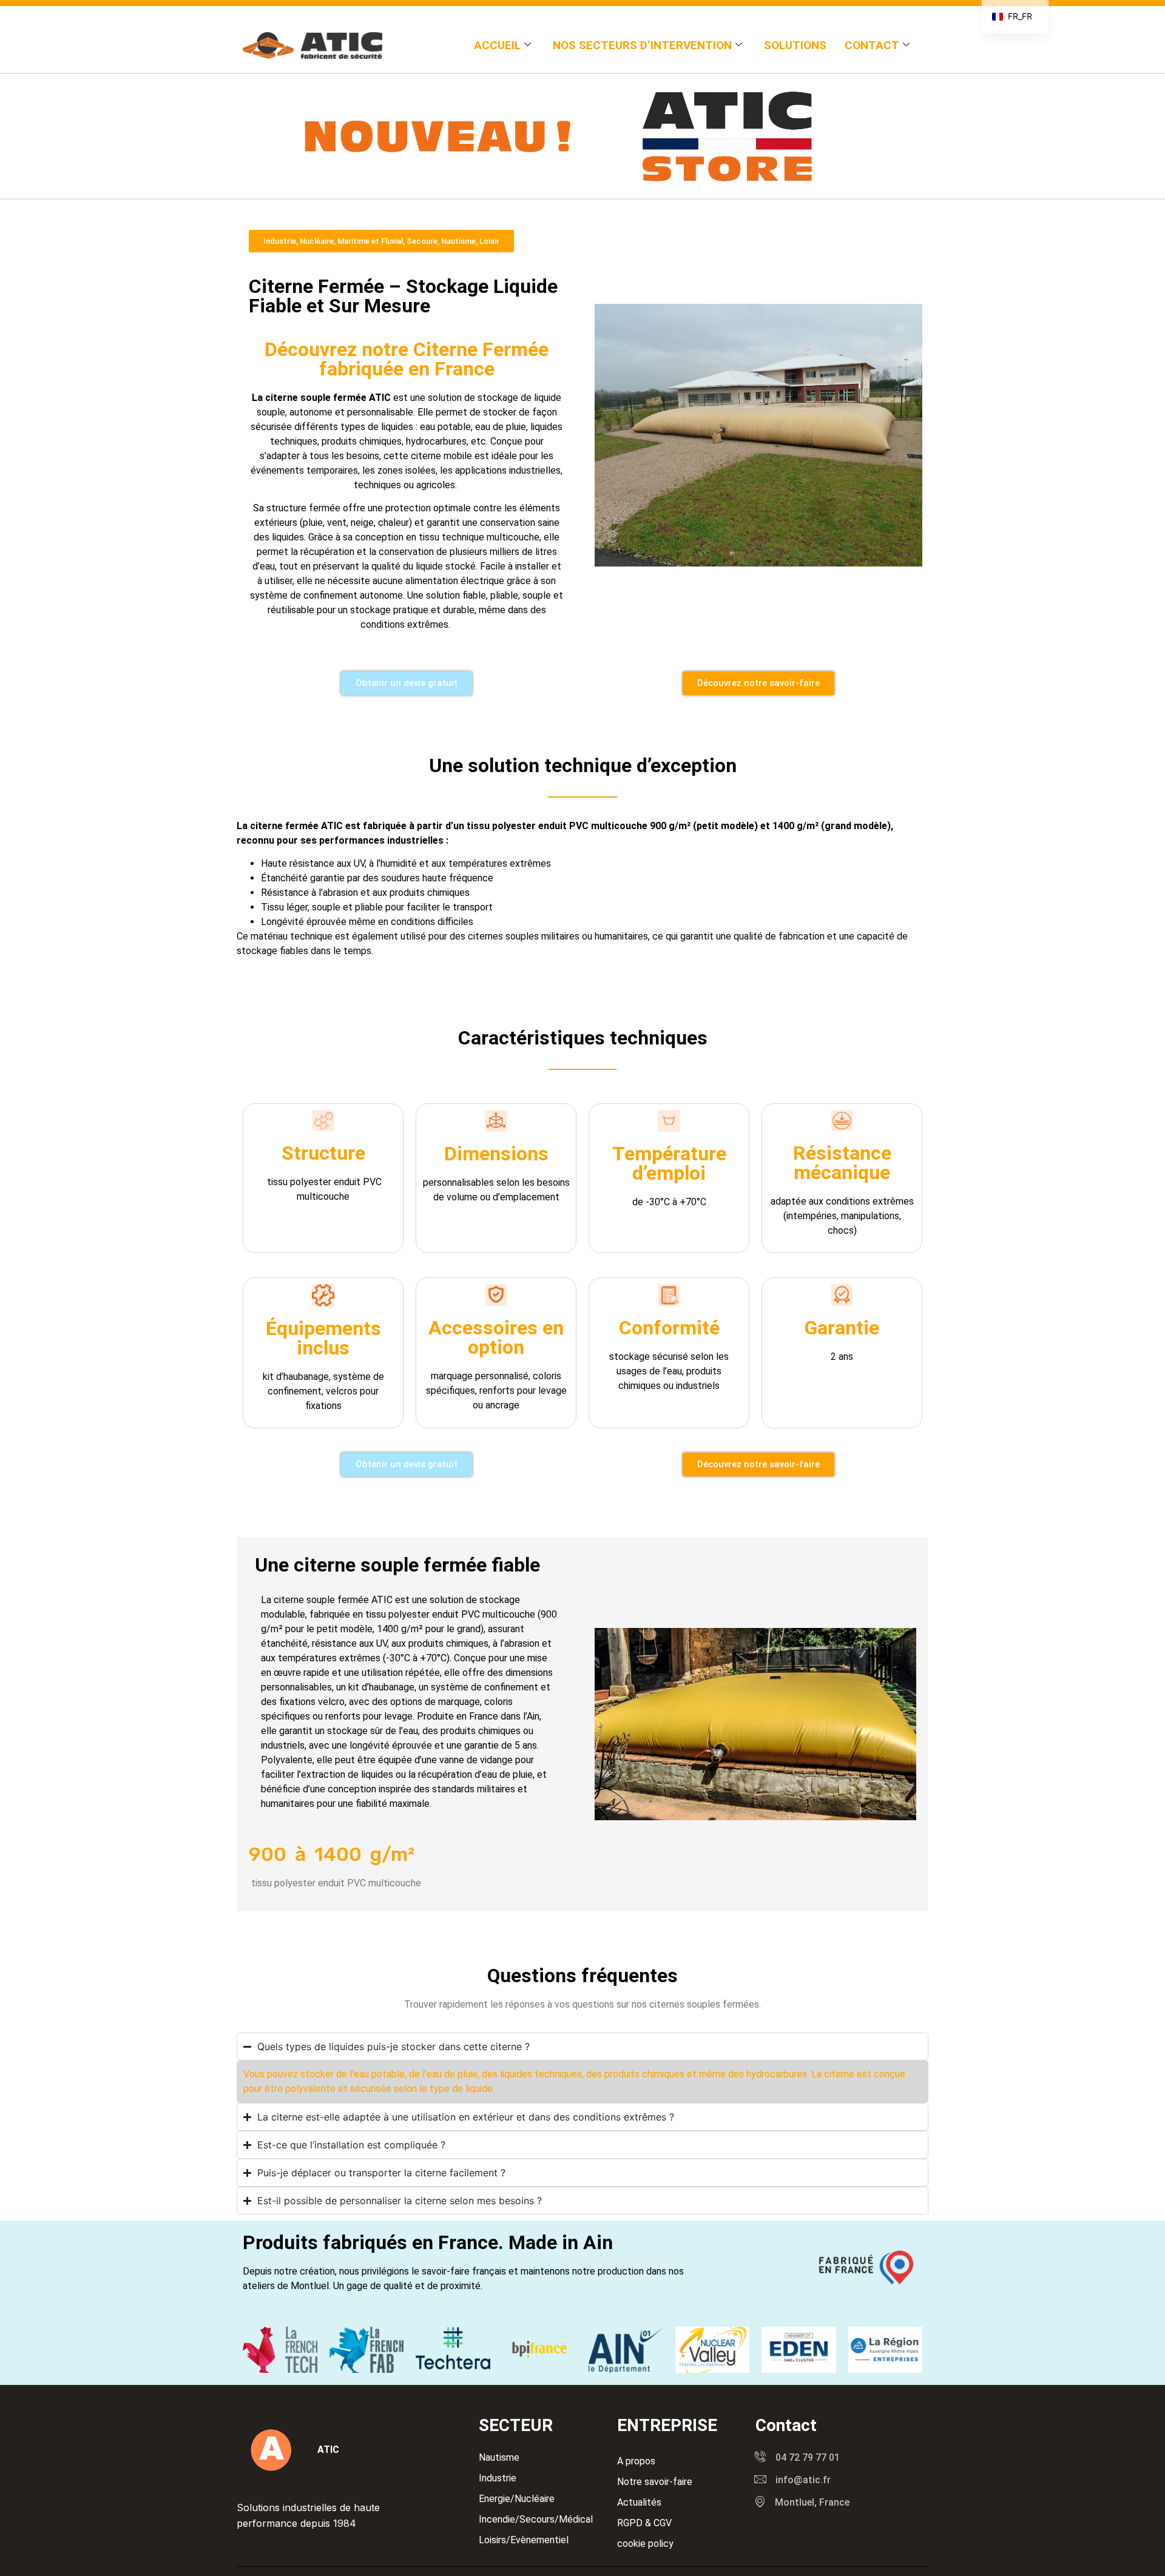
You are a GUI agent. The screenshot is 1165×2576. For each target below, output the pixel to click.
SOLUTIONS (795, 45)
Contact (872, 45)
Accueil (497, 45)
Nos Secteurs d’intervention (642, 45)
